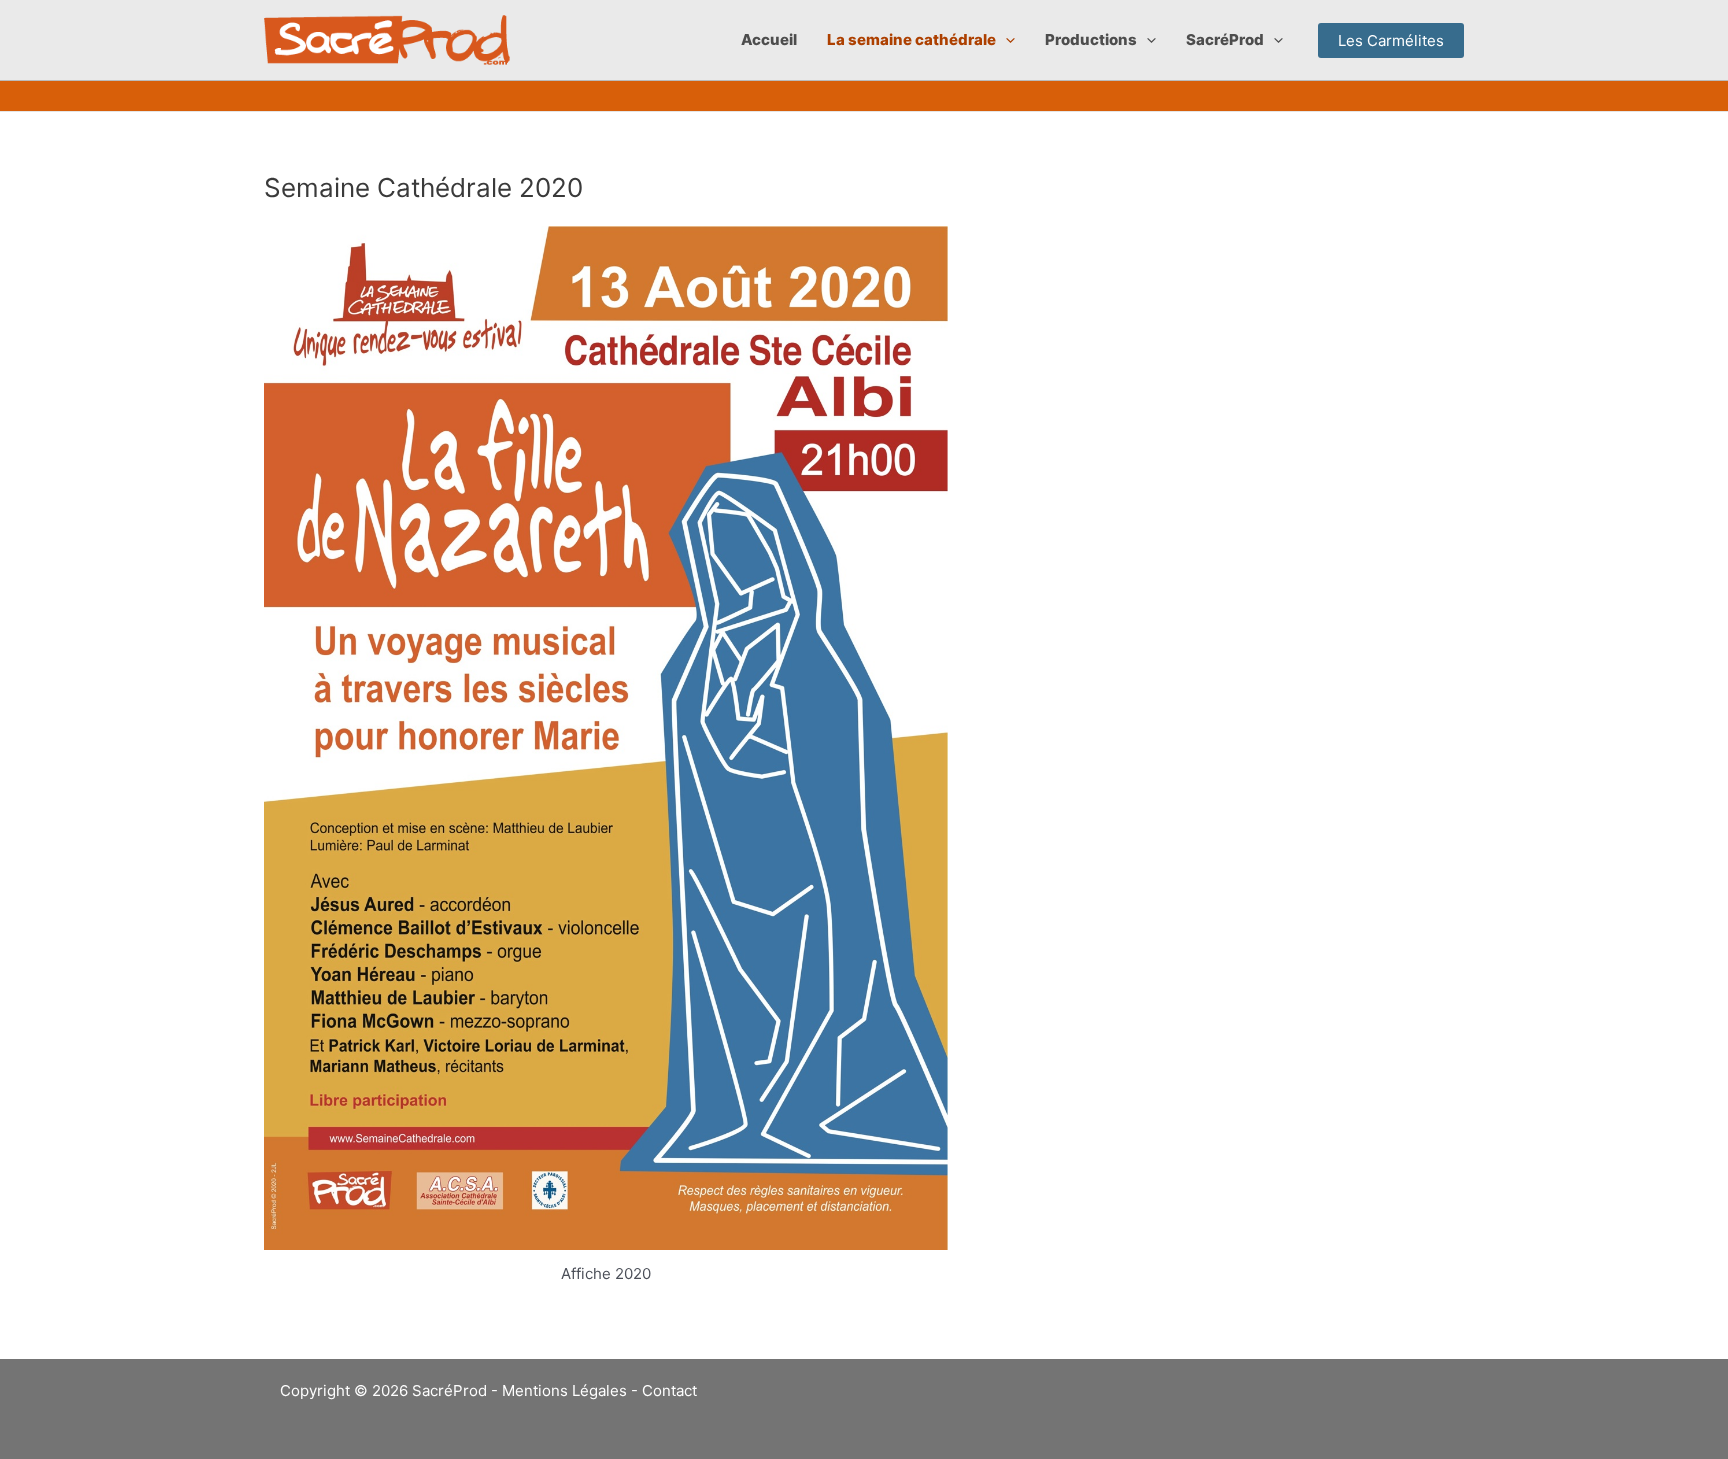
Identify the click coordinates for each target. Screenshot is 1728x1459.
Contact (669, 1390)
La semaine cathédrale (911, 39)
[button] (1005, 40)
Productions (1091, 39)
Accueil (769, 39)
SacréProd (1225, 39)
